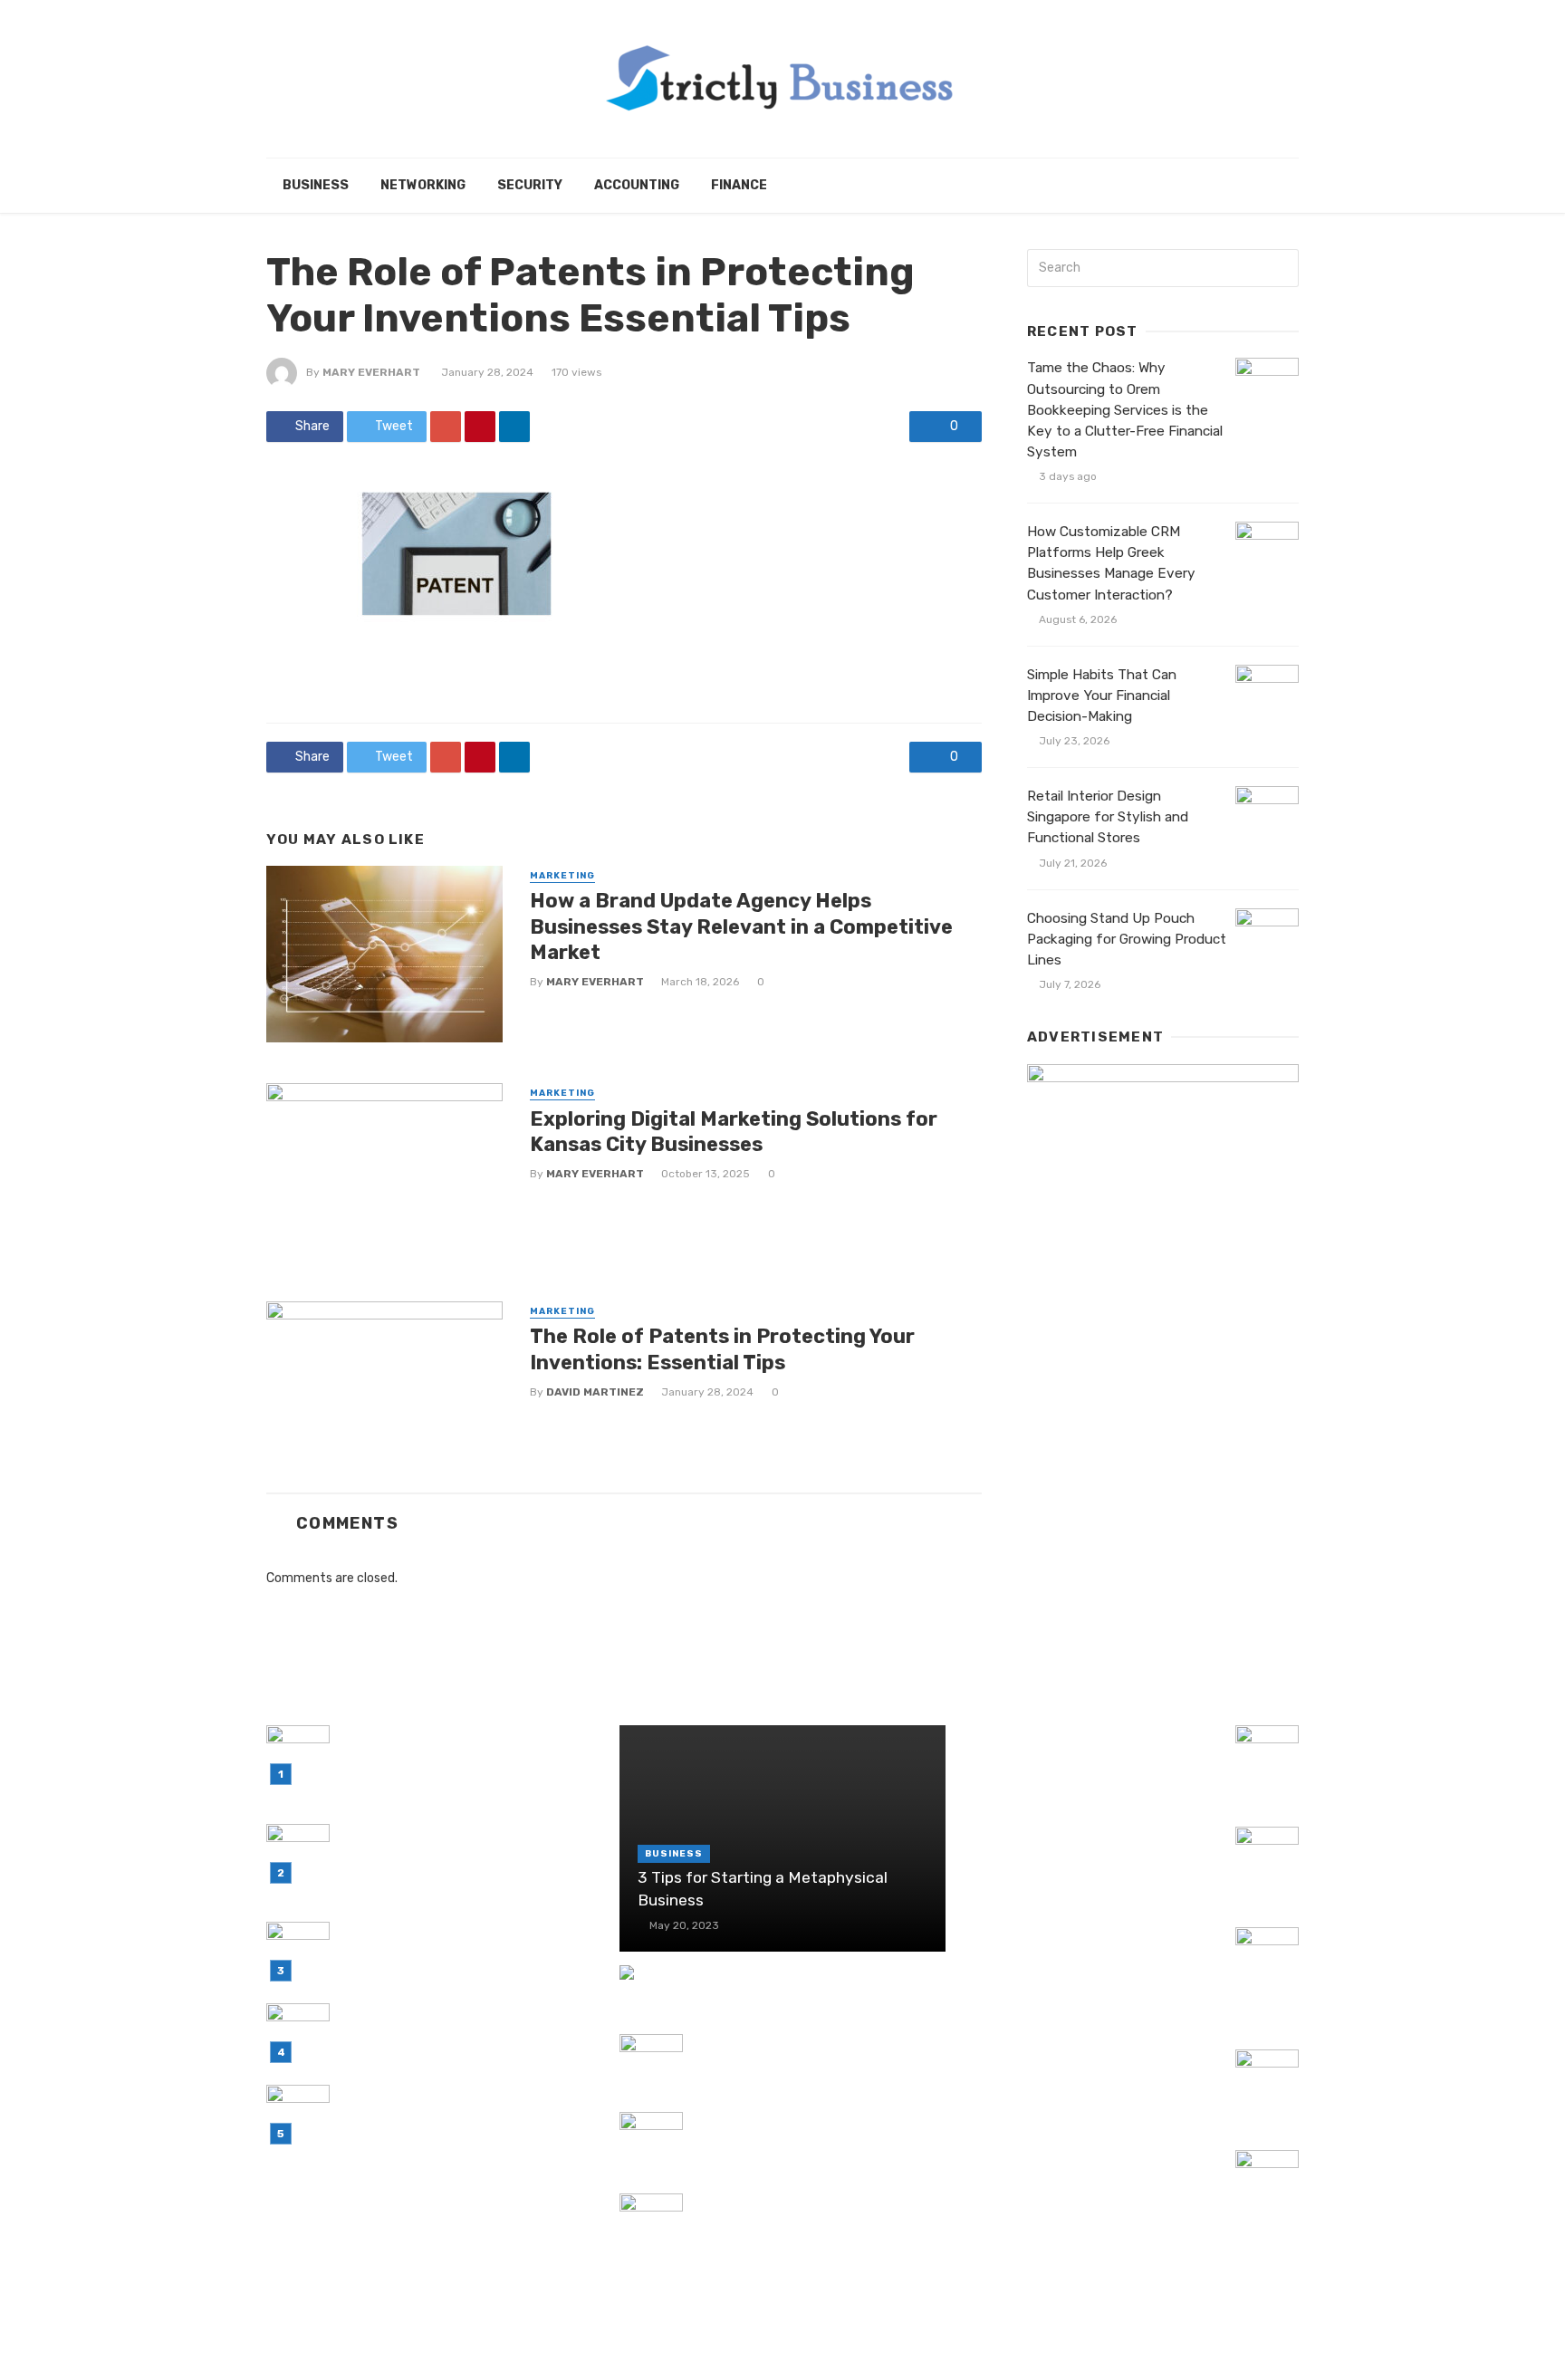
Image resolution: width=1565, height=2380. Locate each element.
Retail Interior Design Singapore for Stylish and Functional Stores (1108, 817)
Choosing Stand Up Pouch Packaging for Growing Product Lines (1127, 939)
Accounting (637, 185)
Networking (423, 185)
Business (316, 185)
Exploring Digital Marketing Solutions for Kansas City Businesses (734, 1132)
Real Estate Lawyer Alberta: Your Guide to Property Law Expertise (1080, 2070)
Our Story (1256, 2342)
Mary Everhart (371, 372)
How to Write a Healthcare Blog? (800, 1975)
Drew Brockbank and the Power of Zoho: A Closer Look (807, 2132)
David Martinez (595, 1392)
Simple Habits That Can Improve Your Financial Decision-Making (1102, 696)
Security (530, 185)
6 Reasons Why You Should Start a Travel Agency (1086, 1847)
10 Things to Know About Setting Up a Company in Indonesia (1096, 2170)
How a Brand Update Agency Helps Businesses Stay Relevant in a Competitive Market (741, 926)
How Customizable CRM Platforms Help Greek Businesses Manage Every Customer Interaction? (1111, 563)
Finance (739, 185)
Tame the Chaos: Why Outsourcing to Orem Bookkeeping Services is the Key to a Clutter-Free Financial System (1125, 409)
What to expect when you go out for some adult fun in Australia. (815, 2054)
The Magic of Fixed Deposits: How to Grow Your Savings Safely (815, 2214)
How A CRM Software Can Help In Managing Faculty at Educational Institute (1082, 1958)
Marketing (562, 876)
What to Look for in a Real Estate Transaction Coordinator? (1083, 1746)
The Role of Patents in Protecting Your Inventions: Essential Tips (722, 1349)
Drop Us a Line (1156, 2342)
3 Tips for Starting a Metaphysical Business (763, 1889)
